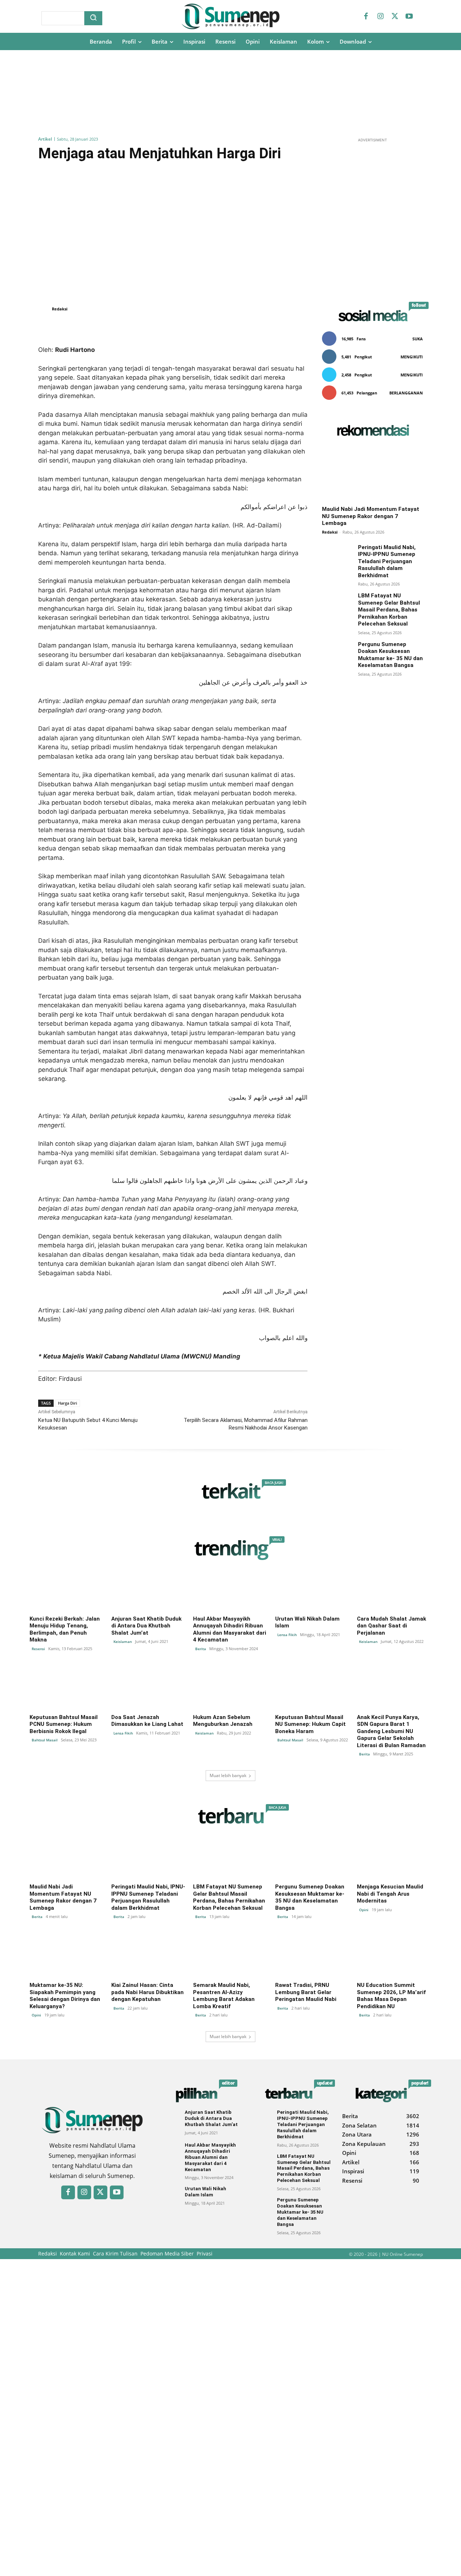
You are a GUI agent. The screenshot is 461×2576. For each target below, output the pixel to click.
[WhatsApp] (188, 327)
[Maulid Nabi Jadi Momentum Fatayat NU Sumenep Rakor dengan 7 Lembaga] (372, 474)
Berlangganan (406, 393)
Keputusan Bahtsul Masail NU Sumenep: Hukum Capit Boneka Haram (310, 1724)
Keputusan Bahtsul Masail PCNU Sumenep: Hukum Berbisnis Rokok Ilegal (64, 1724)
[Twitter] (395, 17)
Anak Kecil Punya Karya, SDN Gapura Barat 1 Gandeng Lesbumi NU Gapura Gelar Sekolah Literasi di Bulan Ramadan (391, 1731)
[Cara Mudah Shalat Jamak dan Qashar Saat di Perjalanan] (394, 1591)
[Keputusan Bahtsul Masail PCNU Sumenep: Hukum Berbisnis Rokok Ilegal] (67, 1689)
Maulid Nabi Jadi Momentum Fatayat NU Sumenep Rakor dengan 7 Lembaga (371, 516)
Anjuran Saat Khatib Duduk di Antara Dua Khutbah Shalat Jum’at (146, 1626)
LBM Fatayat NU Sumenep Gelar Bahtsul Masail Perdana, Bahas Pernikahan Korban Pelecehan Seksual (389, 610)
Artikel (45, 139)
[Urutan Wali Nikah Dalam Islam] (312, 1591)
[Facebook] (366, 17)
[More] (238, 327)
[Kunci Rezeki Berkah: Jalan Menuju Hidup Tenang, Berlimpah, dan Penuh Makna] (67, 1591)
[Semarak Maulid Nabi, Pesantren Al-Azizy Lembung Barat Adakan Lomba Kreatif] (230, 1957)
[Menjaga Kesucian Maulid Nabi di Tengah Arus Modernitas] (394, 1859)
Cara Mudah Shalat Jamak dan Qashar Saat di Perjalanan (391, 1626)
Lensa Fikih (287, 1635)
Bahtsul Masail (45, 1740)
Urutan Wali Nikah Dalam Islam (205, 2192)
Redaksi (60, 309)
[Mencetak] (221, 327)
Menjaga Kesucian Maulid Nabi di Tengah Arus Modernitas (390, 1894)
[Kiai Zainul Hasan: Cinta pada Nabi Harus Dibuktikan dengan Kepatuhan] (149, 1957)
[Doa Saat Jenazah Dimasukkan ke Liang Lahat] (149, 1689)
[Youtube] (409, 17)
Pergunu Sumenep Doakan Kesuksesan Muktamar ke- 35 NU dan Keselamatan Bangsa (390, 655)
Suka (418, 339)
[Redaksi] (44, 309)
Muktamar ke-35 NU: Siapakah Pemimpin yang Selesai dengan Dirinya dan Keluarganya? (65, 1996)
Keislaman (123, 1642)
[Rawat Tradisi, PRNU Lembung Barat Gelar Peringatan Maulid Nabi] (312, 1957)
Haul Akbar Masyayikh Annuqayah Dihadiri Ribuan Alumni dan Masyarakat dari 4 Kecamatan (230, 1629)
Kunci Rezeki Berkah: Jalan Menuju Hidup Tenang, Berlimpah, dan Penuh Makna (65, 1629)
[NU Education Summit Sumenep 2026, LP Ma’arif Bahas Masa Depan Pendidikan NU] (394, 1957)
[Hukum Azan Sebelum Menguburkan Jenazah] (230, 1689)
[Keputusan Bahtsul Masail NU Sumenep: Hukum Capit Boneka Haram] (312, 1689)
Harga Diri (68, 1403)
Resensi (38, 1649)
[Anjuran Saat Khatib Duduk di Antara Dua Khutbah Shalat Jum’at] (149, 1591)
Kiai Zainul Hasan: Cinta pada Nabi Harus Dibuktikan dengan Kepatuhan (147, 1992)
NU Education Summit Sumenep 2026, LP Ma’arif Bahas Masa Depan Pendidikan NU (391, 1996)
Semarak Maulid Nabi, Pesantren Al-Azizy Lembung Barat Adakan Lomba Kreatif (224, 1996)
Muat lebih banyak (228, 1775)
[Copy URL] (204, 327)
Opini (364, 1910)
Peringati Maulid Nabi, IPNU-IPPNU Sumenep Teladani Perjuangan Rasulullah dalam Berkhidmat (387, 561)
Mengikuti (412, 357)
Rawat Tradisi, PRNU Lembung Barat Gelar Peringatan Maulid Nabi (306, 1992)
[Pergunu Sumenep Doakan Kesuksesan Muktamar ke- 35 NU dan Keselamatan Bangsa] (337, 656)
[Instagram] (380, 17)
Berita (201, 1649)
